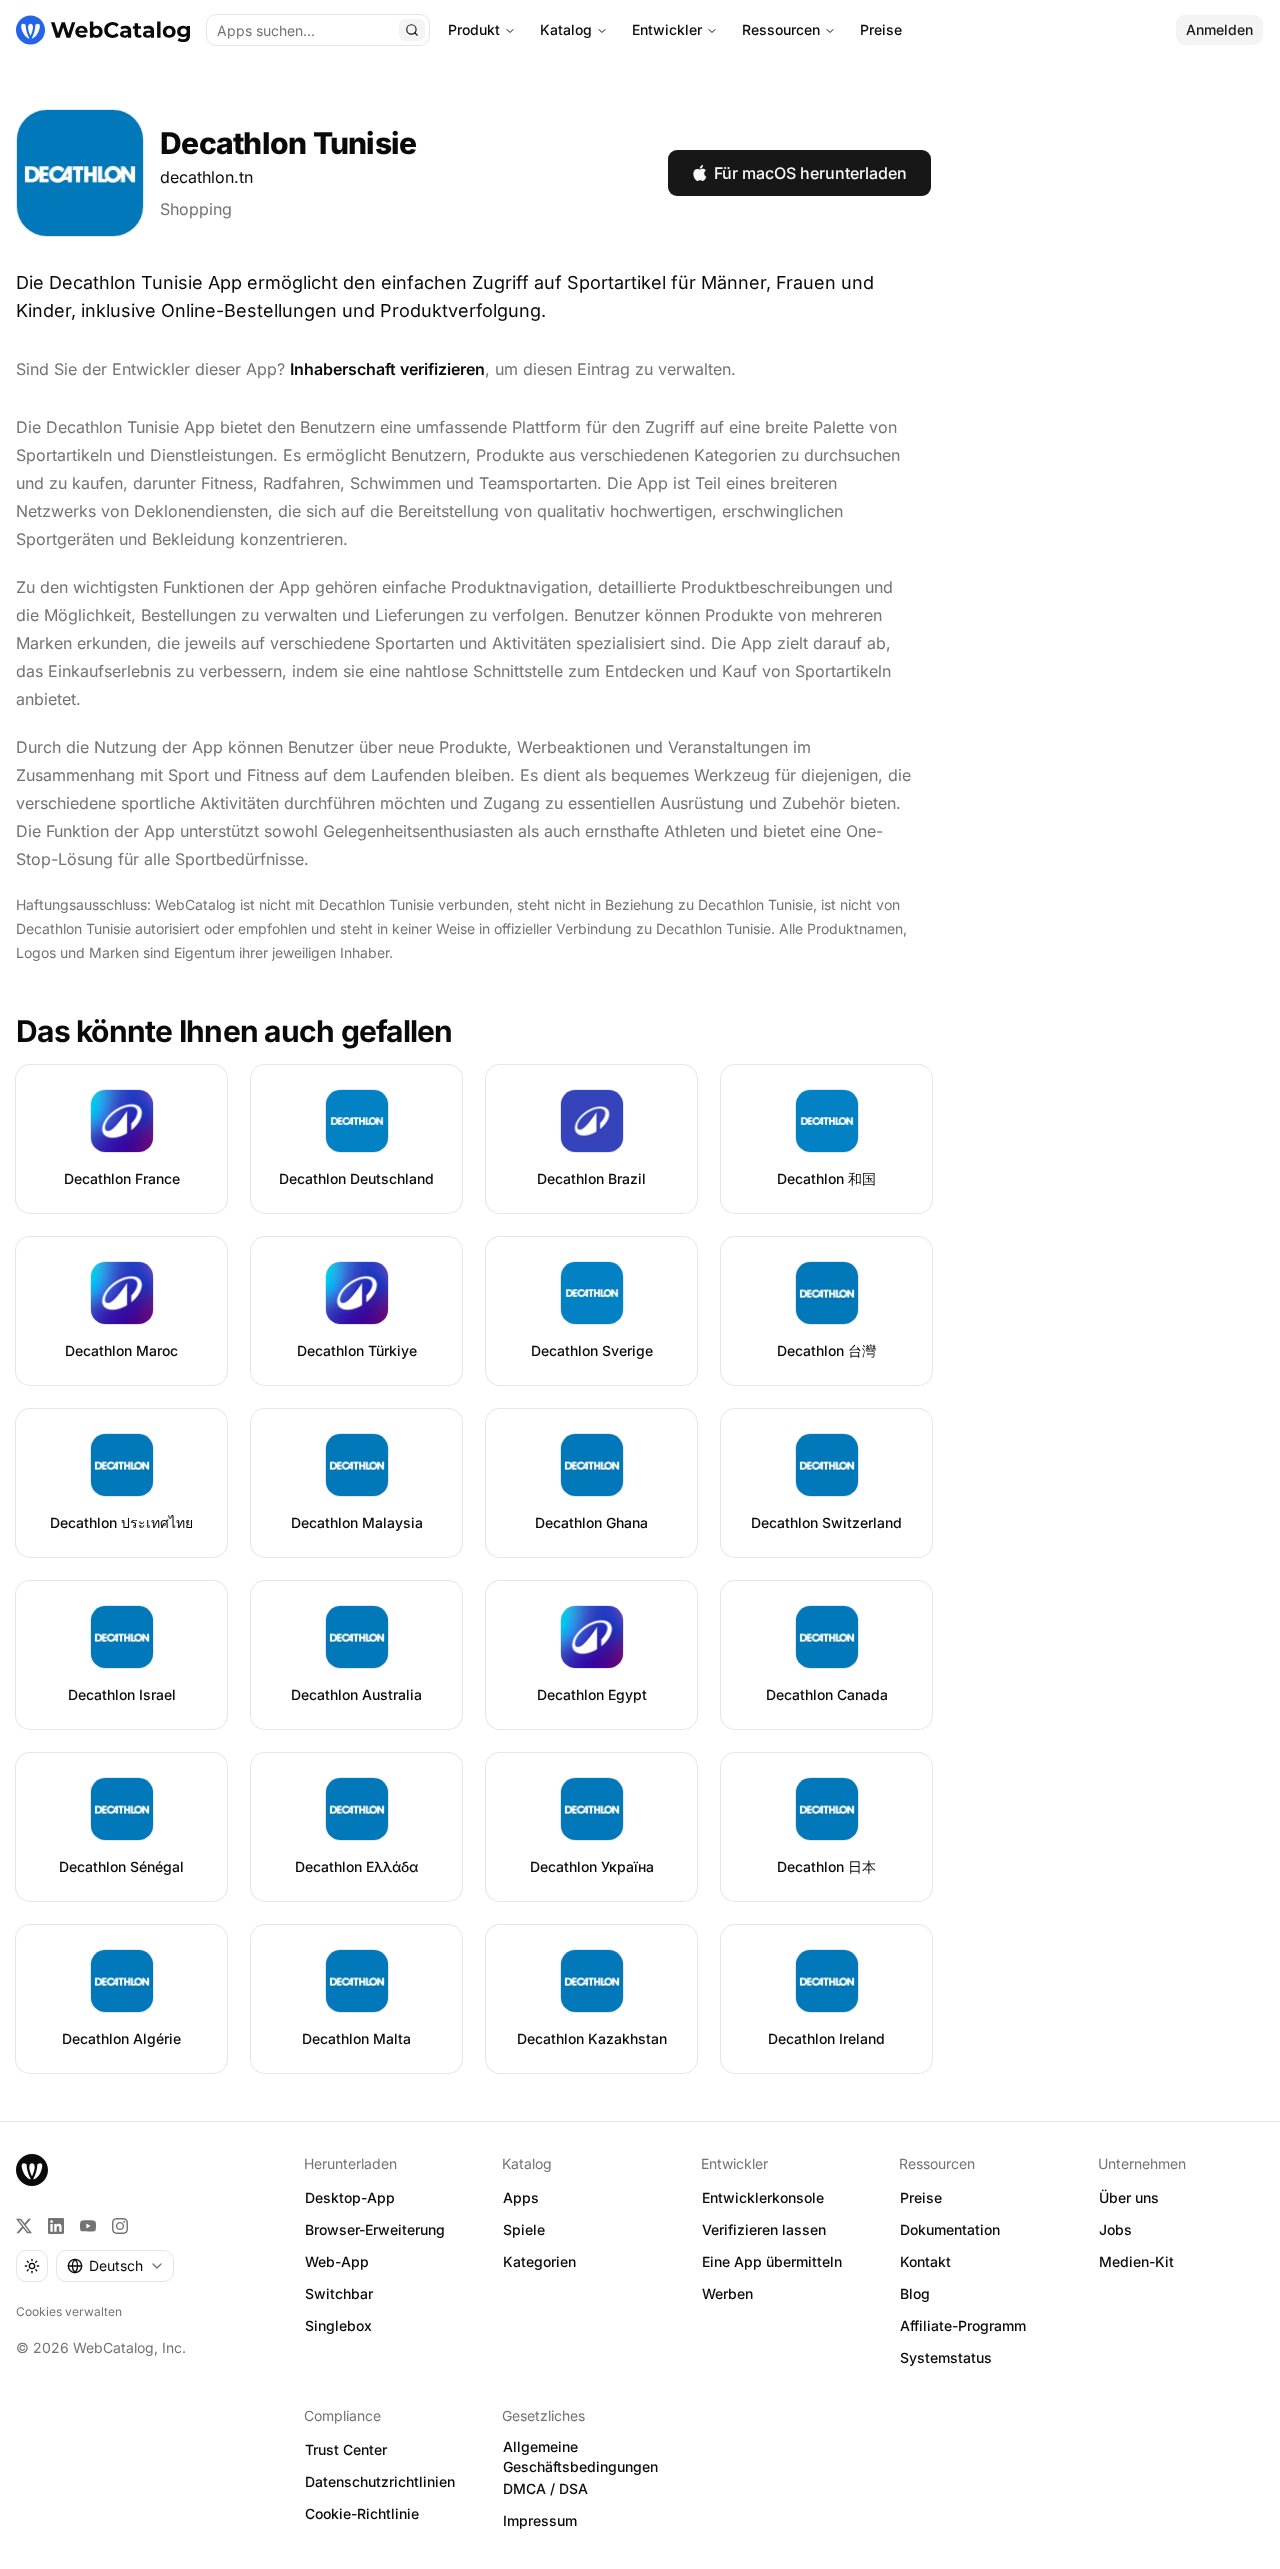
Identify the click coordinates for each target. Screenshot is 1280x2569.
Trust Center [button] (346, 2449)
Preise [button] (921, 2197)
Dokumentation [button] (950, 2229)
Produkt (474, 29)
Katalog (566, 29)
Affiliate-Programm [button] (963, 2325)
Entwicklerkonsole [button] (763, 2197)
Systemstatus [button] (946, 2357)
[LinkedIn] (56, 2226)
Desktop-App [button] (350, 2197)
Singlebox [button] (338, 2325)
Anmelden (1219, 29)
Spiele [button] (524, 2229)
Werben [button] (727, 2293)
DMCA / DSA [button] (545, 2488)
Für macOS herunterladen (810, 173)
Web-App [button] (337, 2261)
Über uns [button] (1129, 2197)
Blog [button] (915, 2293)
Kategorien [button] (539, 2261)
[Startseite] (103, 30)
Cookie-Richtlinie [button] (362, 2513)
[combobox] (115, 2266)
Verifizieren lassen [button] (764, 2229)
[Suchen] (412, 30)
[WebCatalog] (32, 2170)
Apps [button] (521, 2197)
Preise (881, 29)
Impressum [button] (540, 2520)
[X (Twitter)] (24, 2226)
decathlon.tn (206, 177)
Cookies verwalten (69, 2311)
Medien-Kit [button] (1136, 2261)
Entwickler (667, 29)
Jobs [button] (1115, 2229)
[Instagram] (120, 2226)
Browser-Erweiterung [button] (375, 2229)
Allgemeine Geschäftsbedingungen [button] (580, 2457)
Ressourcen (781, 29)
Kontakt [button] (925, 2261)
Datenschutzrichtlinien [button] (380, 2481)
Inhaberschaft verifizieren (387, 369)
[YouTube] (88, 2226)
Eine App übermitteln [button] (772, 2261)
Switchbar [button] (339, 2293)
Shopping (196, 209)
